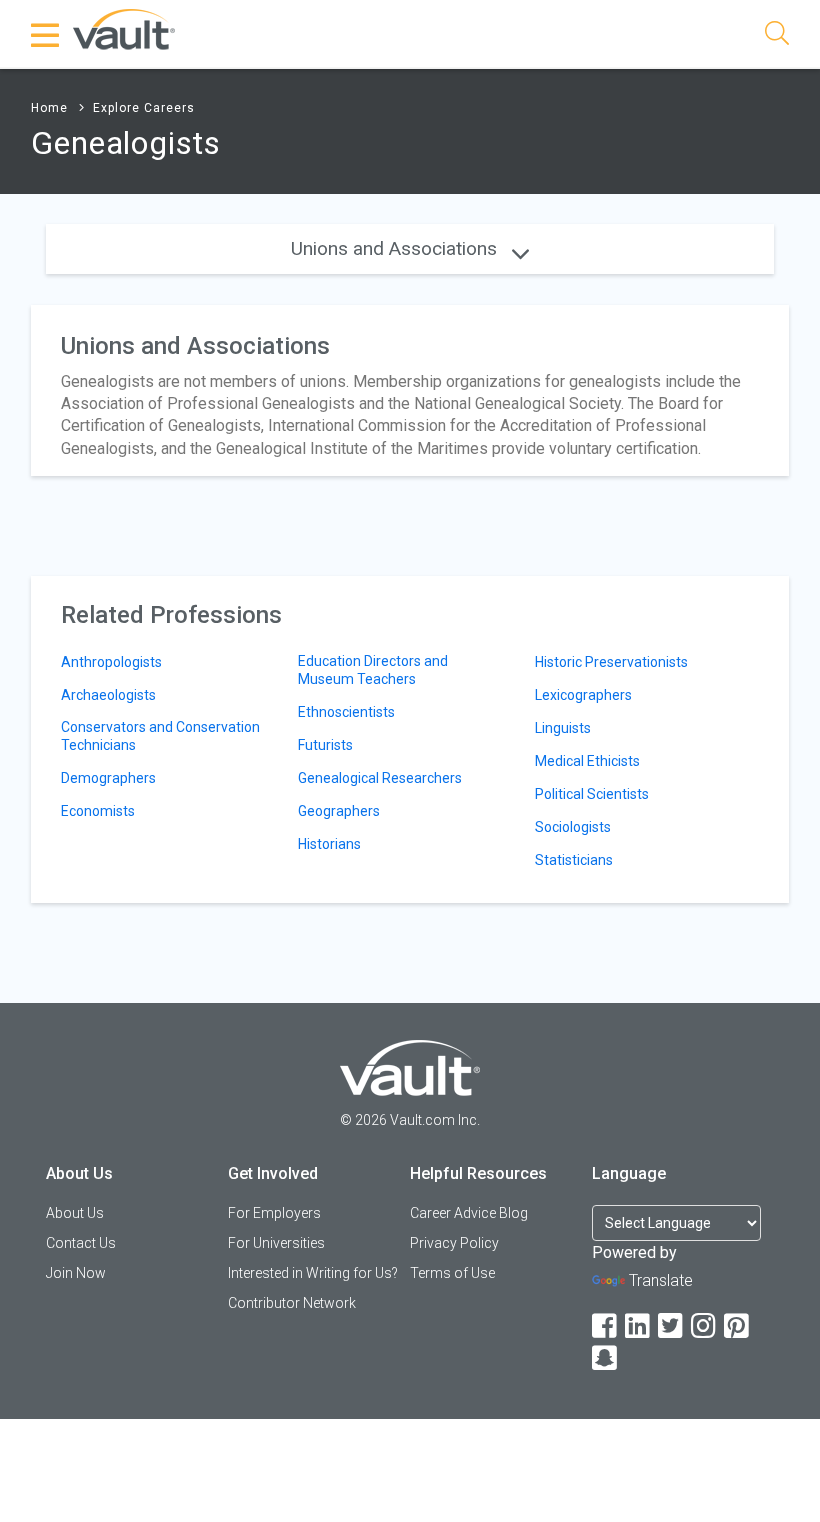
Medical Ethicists (587, 761)
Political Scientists (592, 794)
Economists (98, 811)
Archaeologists (108, 695)
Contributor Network (292, 1303)
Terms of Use (452, 1273)
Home (49, 108)
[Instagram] (705, 1326)
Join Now (76, 1273)
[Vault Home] (124, 28)
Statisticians (574, 860)
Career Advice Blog (469, 1213)
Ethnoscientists (346, 712)
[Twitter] (672, 1326)
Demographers (108, 778)
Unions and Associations (396, 248)
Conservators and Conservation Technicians (160, 736)
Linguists (563, 728)
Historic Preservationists (611, 662)
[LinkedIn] (639, 1326)
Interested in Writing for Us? (313, 1273)
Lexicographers (583, 695)
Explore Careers (144, 108)
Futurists (325, 745)
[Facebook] (606, 1326)
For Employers (274, 1213)
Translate (661, 1280)
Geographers (339, 811)
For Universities (276, 1243)
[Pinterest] (738, 1326)
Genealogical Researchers (380, 778)
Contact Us (81, 1243)
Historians (329, 844)
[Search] (777, 36)
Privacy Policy (454, 1243)
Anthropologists (111, 662)
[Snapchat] (606, 1358)
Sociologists (573, 827)
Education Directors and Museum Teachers (373, 670)
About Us (75, 1213)
